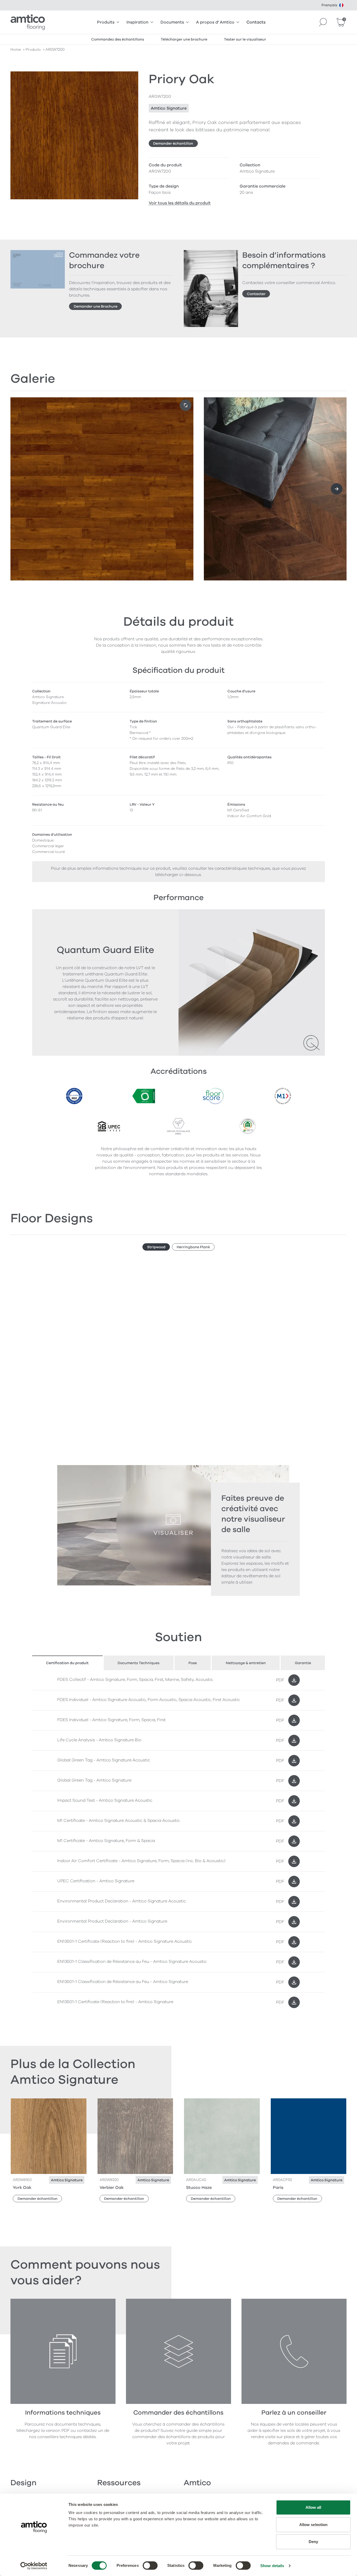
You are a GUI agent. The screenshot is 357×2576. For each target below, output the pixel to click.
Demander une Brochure (96, 306)
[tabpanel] (179, 1841)
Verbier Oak (112, 2188)
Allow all (313, 2507)
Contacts (256, 22)
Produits (106, 22)
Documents (172, 22)
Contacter (256, 294)
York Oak (22, 2188)
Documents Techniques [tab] (139, 1663)
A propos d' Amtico (215, 22)
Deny (313, 2542)
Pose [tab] (193, 1663)
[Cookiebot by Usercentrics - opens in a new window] (34, 2566)
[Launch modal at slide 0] (186, 405)
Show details (272, 2566)
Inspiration (137, 22)
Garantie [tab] (303, 1663)
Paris (278, 2188)
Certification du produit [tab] (67, 1663)
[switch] (150, 2566)
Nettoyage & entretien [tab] (246, 1663)
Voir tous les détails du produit (180, 203)
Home (16, 50)
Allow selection (313, 2525)
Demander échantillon (173, 143)
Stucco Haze (199, 2188)
